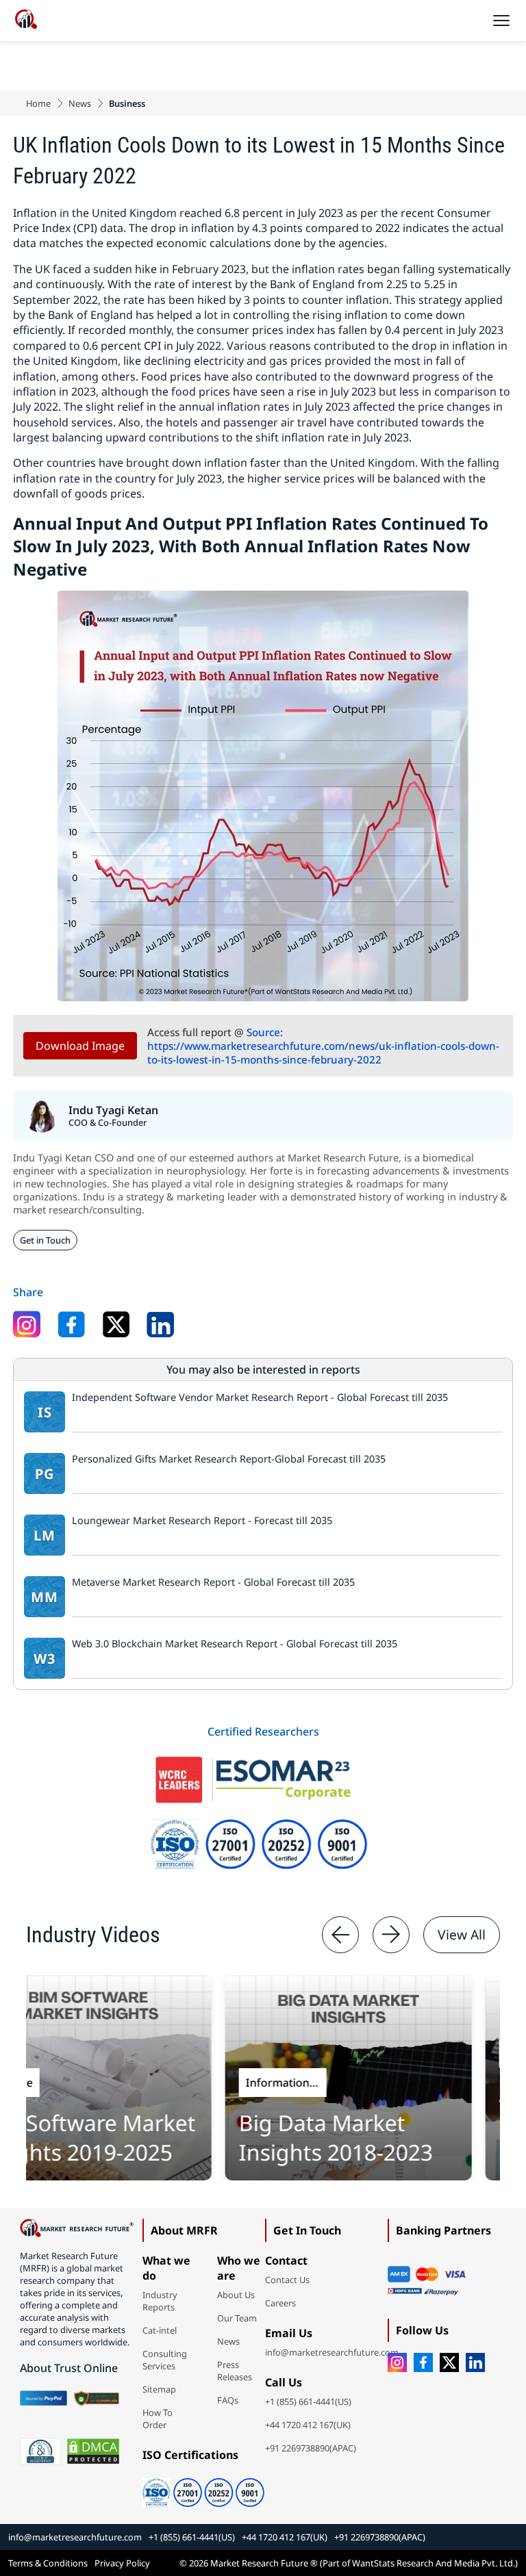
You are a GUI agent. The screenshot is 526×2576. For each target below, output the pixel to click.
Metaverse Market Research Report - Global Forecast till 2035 (213, 1582)
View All (462, 1934)
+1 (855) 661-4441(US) (308, 2401)
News (80, 103)
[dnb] (40, 2451)
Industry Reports (160, 2301)
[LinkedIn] (475, 2362)
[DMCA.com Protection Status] (93, 2451)
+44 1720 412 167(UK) (308, 2425)
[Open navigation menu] (501, 21)
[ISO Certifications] (203, 2488)
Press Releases (235, 2371)
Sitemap (159, 2389)
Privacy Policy (122, 2563)
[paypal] (43, 2398)
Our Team (237, 2318)
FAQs (228, 2400)
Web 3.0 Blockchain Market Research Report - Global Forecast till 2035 (235, 1644)
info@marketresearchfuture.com (332, 2352)
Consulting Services (165, 2360)
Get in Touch (45, 1240)
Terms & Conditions (48, 2563)
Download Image (80, 1046)
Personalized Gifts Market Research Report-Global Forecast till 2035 (229, 1459)
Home (38, 103)
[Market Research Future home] (26, 21)
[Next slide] (391, 1935)
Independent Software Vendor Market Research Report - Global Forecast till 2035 (260, 1398)
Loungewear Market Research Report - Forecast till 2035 (202, 1521)
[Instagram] (397, 2362)
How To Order (158, 2419)
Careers (280, 2303)
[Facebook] (423, 2362)
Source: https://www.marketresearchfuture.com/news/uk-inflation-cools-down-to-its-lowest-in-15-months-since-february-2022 (323, 1046)
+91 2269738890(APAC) (311, 2448)
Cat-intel (160, 2330)
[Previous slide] (340, 1935)
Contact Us (287, 2280)
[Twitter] (449, 2362)
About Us (236, 2295)
